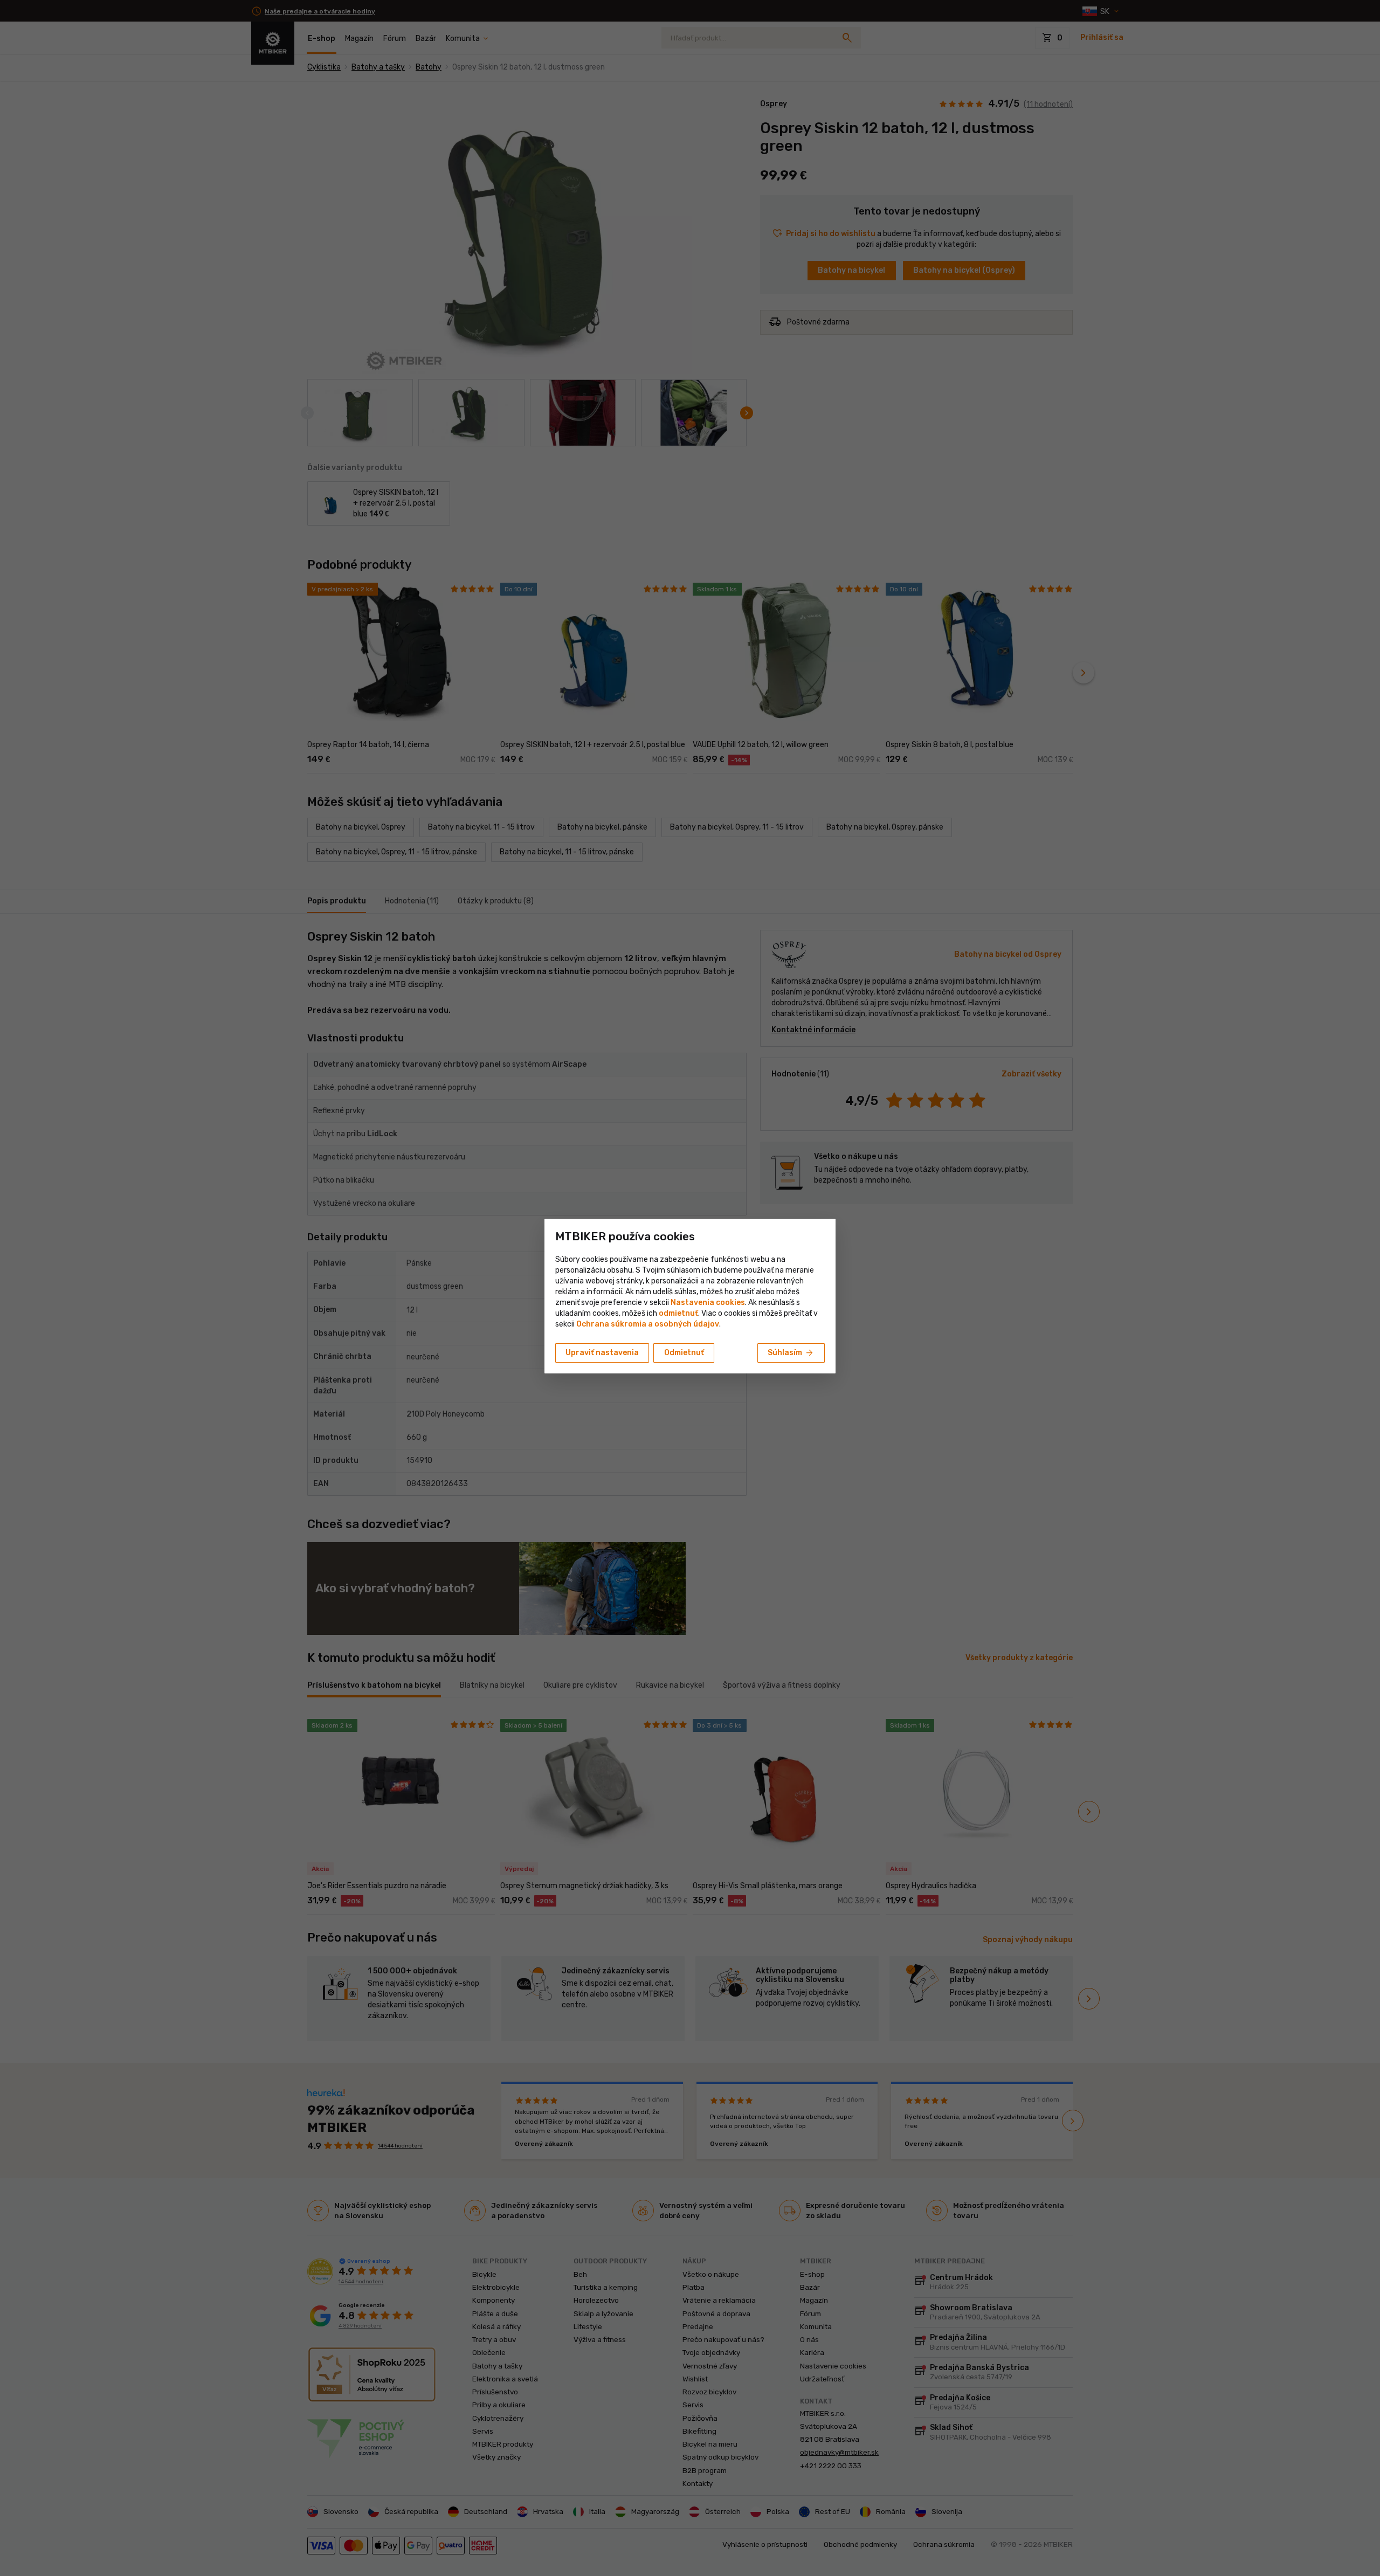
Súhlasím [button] (791, 1353)
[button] (678, 1313)
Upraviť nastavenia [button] (602, 1353)
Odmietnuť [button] (684, 1353)
